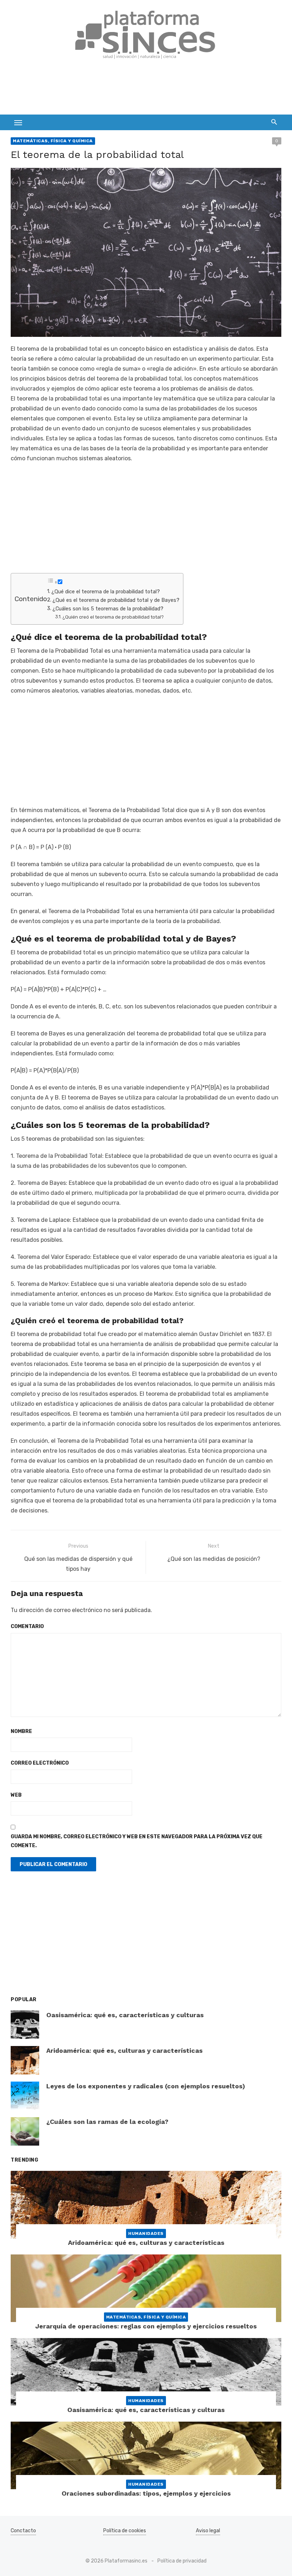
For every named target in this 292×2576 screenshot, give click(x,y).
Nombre (21, 1731)
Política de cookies (125, 2531)
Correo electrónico (40, 1763)
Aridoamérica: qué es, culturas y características (124, 2050)
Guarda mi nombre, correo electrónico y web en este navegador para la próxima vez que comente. (137, 1841)
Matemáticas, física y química (53, 141)
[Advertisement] (140, 91)
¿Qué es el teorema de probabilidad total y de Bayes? (116, 600)
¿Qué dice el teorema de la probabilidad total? (106, 592)
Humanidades (146, 2233)
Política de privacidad (182, 2561)
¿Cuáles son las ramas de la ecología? (107, 2122)
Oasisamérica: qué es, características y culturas (125, 2015)
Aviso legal (208, 2531)
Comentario (27, 1626)
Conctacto (23, 2531)
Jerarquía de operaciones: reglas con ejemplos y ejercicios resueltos (146, 2326)
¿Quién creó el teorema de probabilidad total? (113, 617)
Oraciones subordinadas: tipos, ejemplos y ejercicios (146, 2493)
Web (16, 1795)
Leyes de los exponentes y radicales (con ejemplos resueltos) (146, 2086)
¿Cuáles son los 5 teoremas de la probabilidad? (108, 609)
